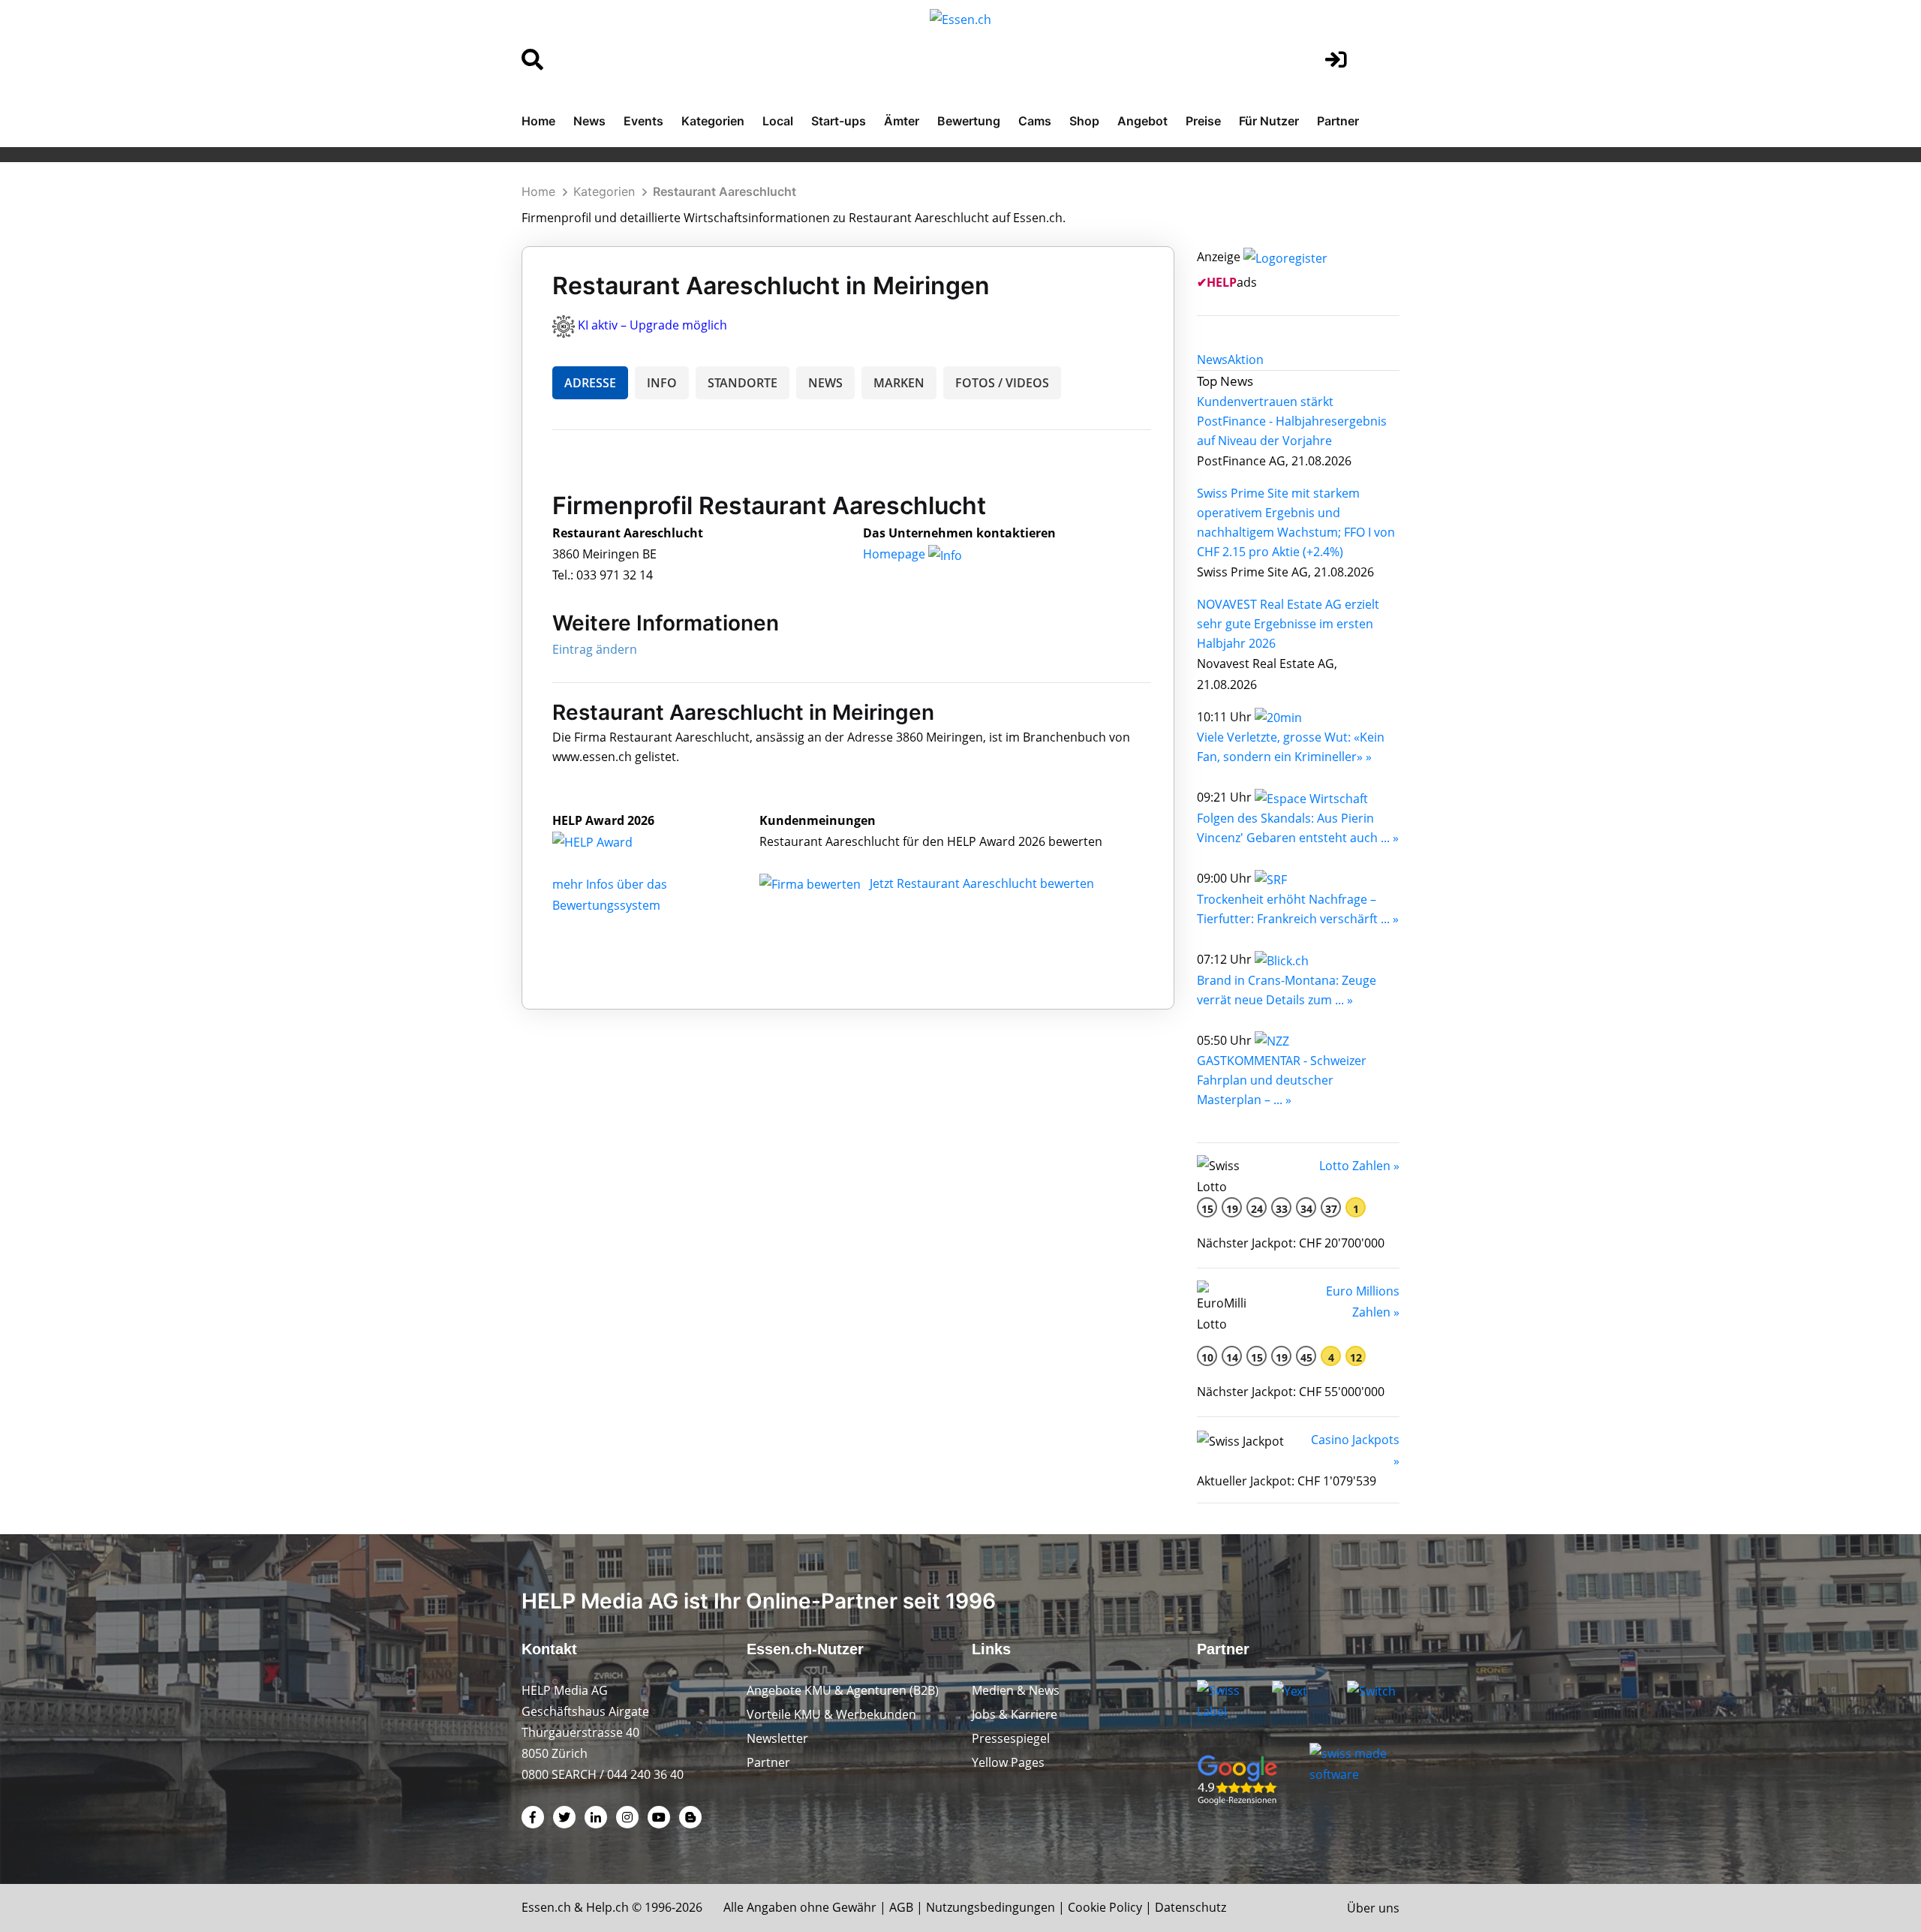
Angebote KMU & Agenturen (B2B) (843, 1690)
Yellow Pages (1008, 1762)
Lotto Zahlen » (1359, 1166)
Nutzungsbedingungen (991, 1907)
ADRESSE (590, 383)
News (589, 121)
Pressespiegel (1011, 1738)
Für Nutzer (1269, 121)
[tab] (1212, 360)
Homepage (896, 554)
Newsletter (777, 1738)
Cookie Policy (1105, 1907)
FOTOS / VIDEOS (1002, 383)
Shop (1084, 121)
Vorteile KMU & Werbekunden (831, 1714)
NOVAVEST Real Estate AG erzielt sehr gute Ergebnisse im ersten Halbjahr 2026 (1288, 624)
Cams (1035, 121)
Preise (1203, 121)
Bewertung (969, 121)
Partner (1338, 121)
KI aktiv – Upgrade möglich (652, 325)
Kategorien (713, 121)
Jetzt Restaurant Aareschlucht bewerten (982, 883)
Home (538, 121)
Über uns (1373, 1908)
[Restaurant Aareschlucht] (609, 841)
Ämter (902, 121)
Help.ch (607, 1907)
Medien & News (1016, 1690)
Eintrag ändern (595, 649)
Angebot (1142, 121)
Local (778, 121)
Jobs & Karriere (1015, 1714)
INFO (662, 383)
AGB (901, 1907)
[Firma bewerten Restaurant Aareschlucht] (812, 883)
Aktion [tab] (1246, 360)
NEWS (825, 383)
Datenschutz (1190, 1907)
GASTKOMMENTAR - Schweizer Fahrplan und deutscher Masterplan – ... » (1282, 1080)
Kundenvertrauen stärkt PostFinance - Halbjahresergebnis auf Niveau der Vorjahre (1292, 421)
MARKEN (899, 383)
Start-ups (839, 121)
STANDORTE (743, 383)
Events (643, 121)
